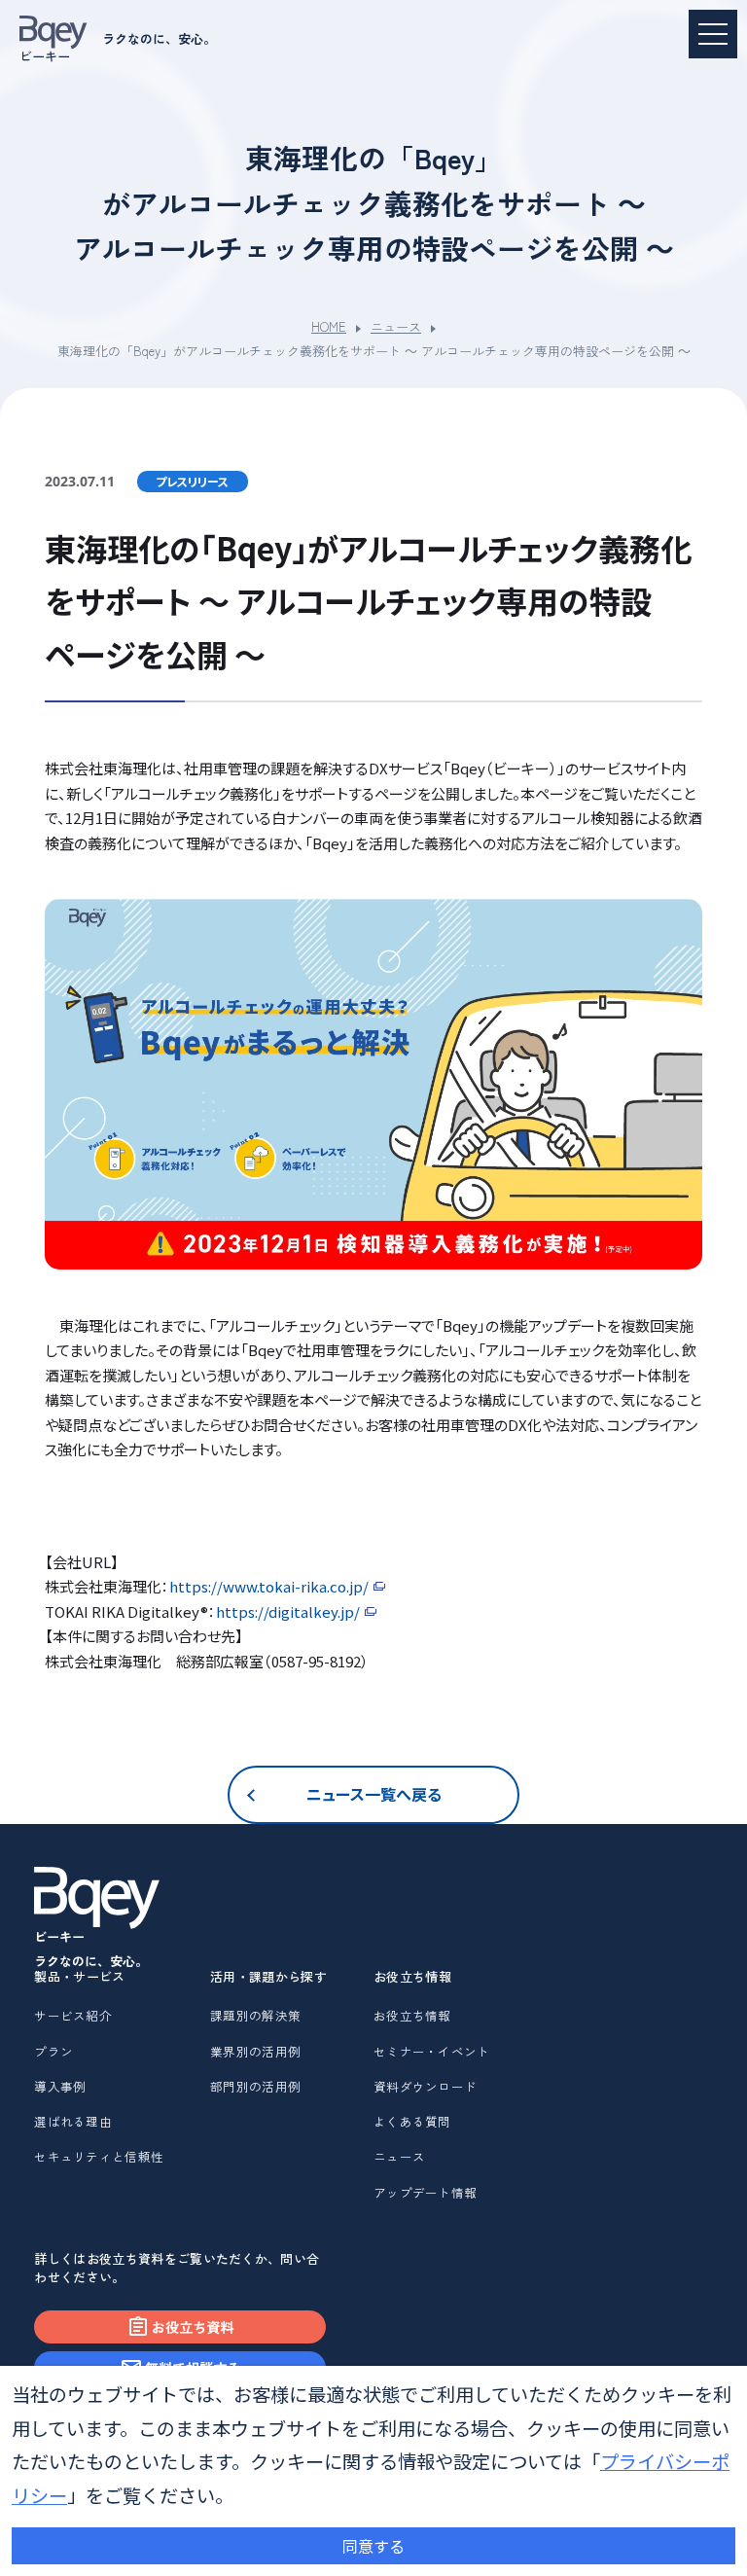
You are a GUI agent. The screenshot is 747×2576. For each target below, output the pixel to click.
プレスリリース (192, 481)
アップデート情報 (425, 2192)
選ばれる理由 (73, 2121)
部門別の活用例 (255, 2086)
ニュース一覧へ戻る (374, 1794)
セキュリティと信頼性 (99, 2156)
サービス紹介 (73, 2015)
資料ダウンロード (425, 2086)
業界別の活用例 (255, 2051)
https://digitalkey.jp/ (288, 1611)
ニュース (396, 326)
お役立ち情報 (412, 2015)
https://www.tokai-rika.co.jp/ (269, 1586)
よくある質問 (412, 2121)
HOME (329, 326)
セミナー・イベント (432, 2051)
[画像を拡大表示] (374, 1084)
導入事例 (60, 2086)
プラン (53, 2051)
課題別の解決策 (255, 2015)
